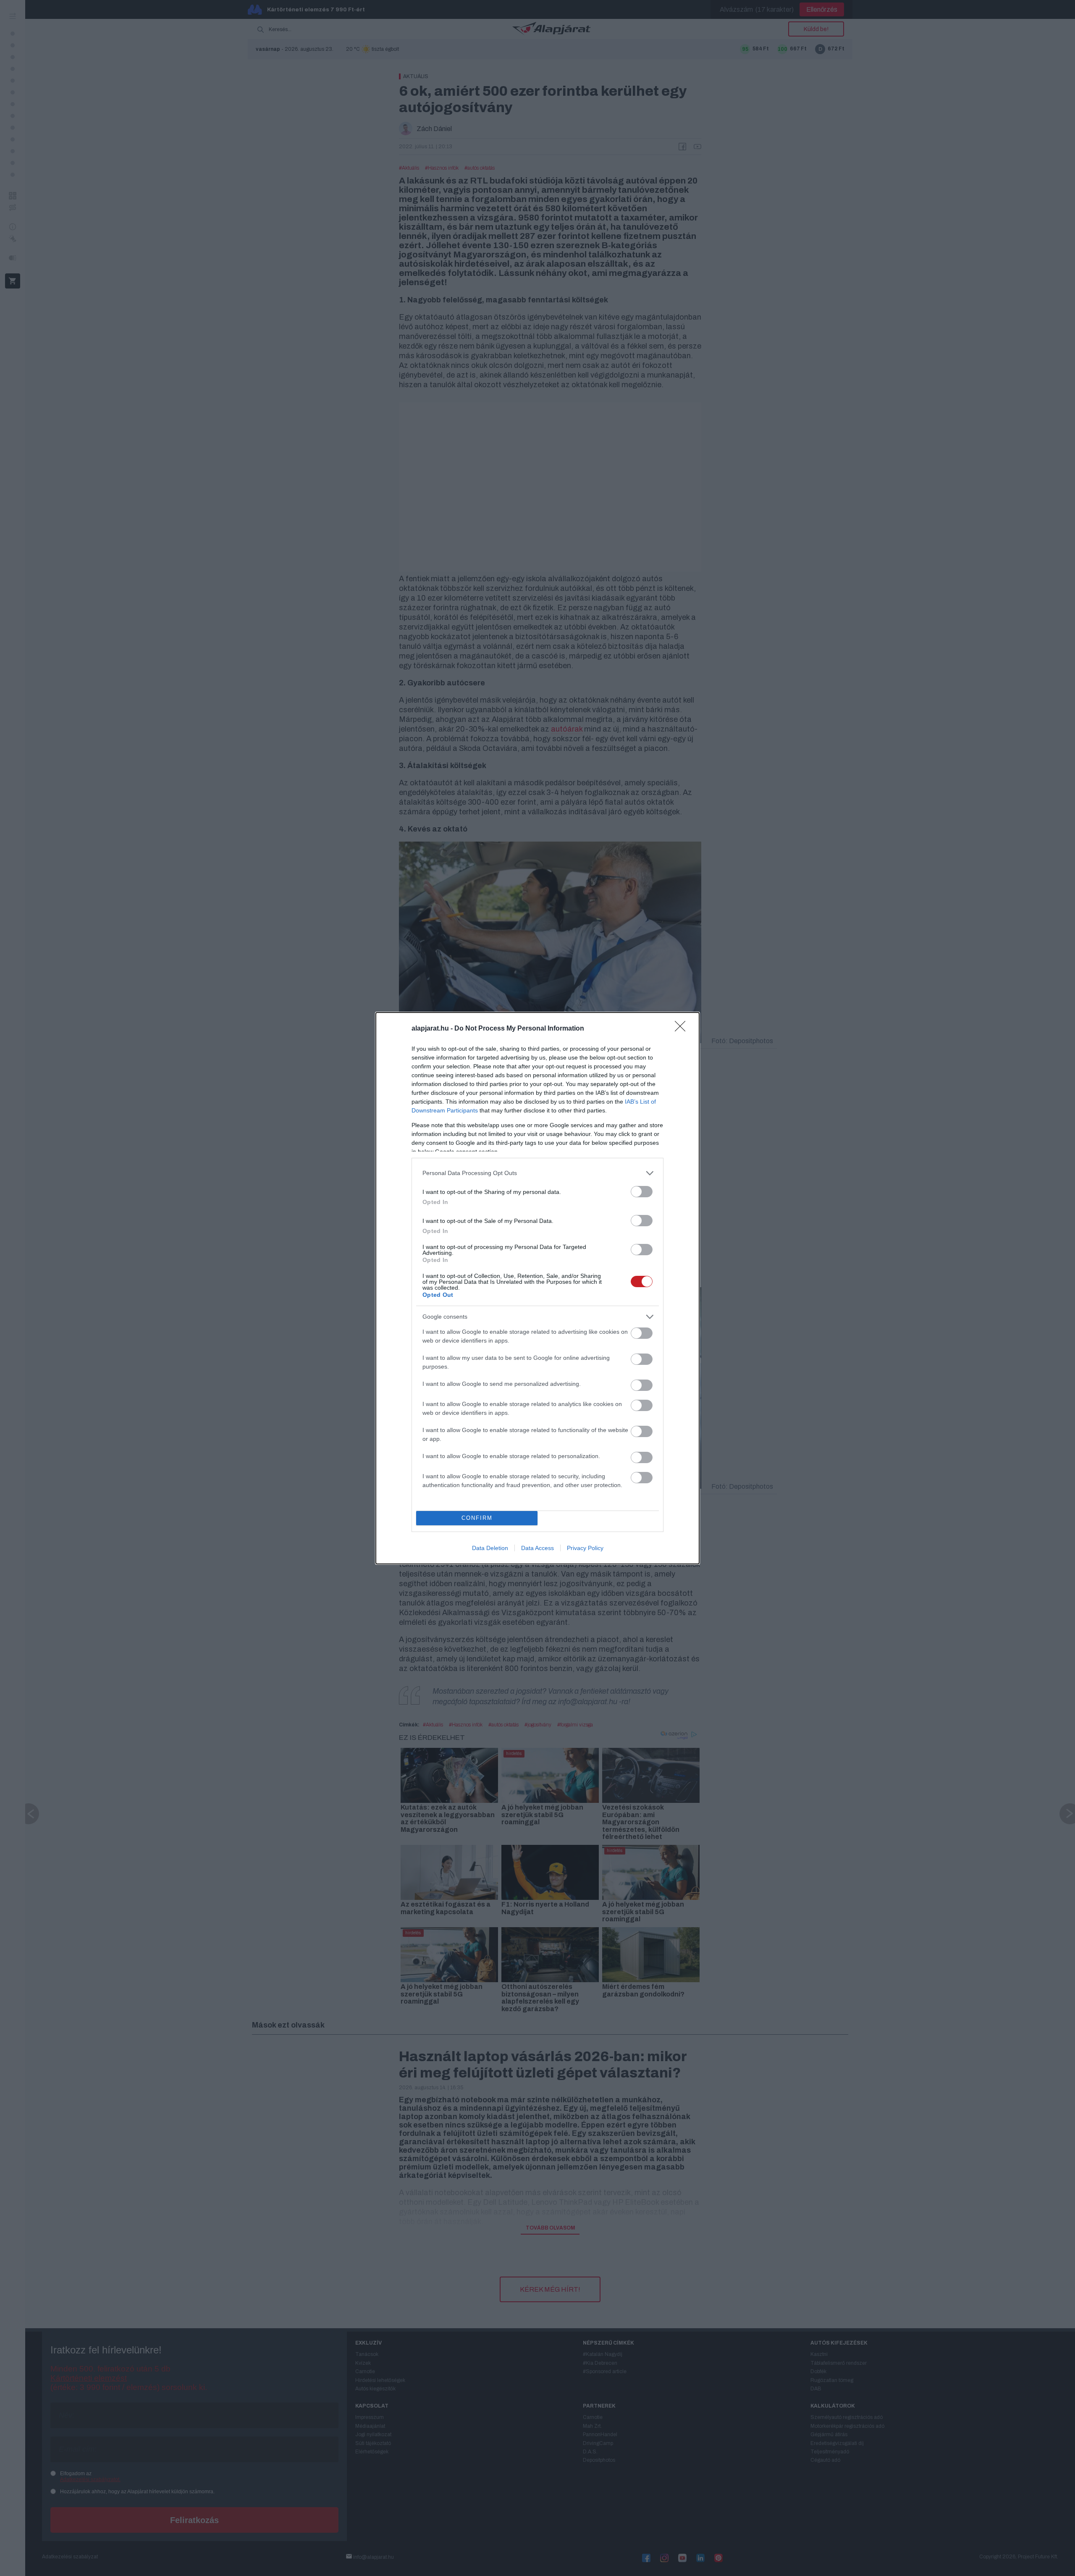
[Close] (683, 1029)
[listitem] (537, 1173)
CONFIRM (477, 1518)
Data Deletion (490, 1548)
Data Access (537, 1548)
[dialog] (537, 1288)
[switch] (642, 1192)
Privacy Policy (585, 1548)
